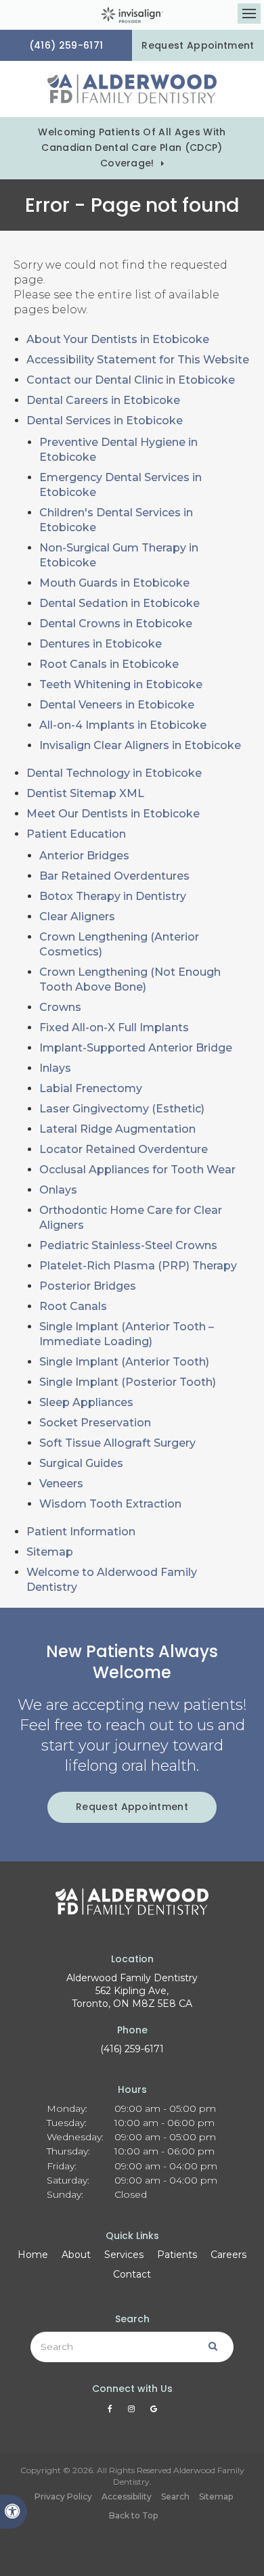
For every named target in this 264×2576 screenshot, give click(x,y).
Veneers (61, 1484)
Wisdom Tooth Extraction (110, 1504)
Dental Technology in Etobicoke (114, 773)
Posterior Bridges (88, 1286)
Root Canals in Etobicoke (109, 664)
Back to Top (133, 2515)
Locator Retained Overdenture (124, 1149)
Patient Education (76, 834)
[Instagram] (134, 2412)
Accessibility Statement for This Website (138, 360)
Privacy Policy (63, 2496)
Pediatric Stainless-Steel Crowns (128, 1245)
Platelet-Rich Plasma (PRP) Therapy (138, 1266)
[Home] (132, 89)
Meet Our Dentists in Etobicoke (113, 814)
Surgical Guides (81, 1463)
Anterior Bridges (84, 856)
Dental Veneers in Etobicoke (117, 705)
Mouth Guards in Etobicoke (114, 583)
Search (175, 2496)
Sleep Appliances (86, 1402)
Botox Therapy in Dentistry (113, 896)
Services (124, 2255)
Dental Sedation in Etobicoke (119, 603)
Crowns (60, 1007)
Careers (228, 2255)
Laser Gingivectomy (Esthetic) (122, 1109)
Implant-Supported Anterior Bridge (136, 1048)
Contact (132, 2274)
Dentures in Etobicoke (101, 644)
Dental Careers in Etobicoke (103, 400)
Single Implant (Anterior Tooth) (124, 1362)
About (76, 2255)
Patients (177, 2255)
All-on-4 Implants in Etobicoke (123, 725)
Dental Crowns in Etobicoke (116, 624)
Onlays (58, 1190)
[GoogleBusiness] (154, 2412)
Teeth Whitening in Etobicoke (121, 684)
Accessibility (127, 2496)
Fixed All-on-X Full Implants (114, 1027)
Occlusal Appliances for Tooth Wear (137, 1170)
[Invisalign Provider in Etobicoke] (132, 15)
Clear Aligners (77, 917)
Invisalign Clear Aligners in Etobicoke (140, 745)
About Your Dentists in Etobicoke (118, 339)
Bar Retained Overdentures (114, 876)
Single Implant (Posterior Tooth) (128, 1382)
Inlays (55, 1068)
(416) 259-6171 (132, 2049)
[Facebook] (112, 2412)
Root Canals (73, 1306)
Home (33, 2255)
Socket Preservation (95, 1423)
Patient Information (81, 1532)
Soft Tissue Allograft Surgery (117, 1443)
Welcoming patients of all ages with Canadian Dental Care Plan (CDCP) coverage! (132, 148)
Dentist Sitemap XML (85, 793)
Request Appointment (198, 45)
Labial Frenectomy (91, 1088)
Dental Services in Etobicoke (105, 421)
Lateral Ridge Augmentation (117, 1129)
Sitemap (50, 1552)
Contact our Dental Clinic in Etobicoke (131, 380)
